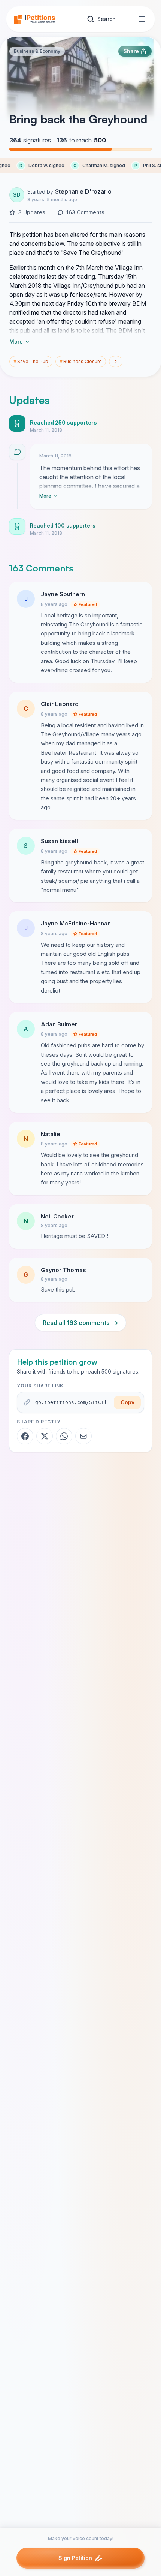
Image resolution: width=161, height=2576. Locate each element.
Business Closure (81, 361)
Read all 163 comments (80, 1323)
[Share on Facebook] (25, 1436)
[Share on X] (45, 1436)
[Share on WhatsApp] (64, 1436)
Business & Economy (37, 51)
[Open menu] (142, 19)
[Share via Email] (83, 1436)
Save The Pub (31, 361)
